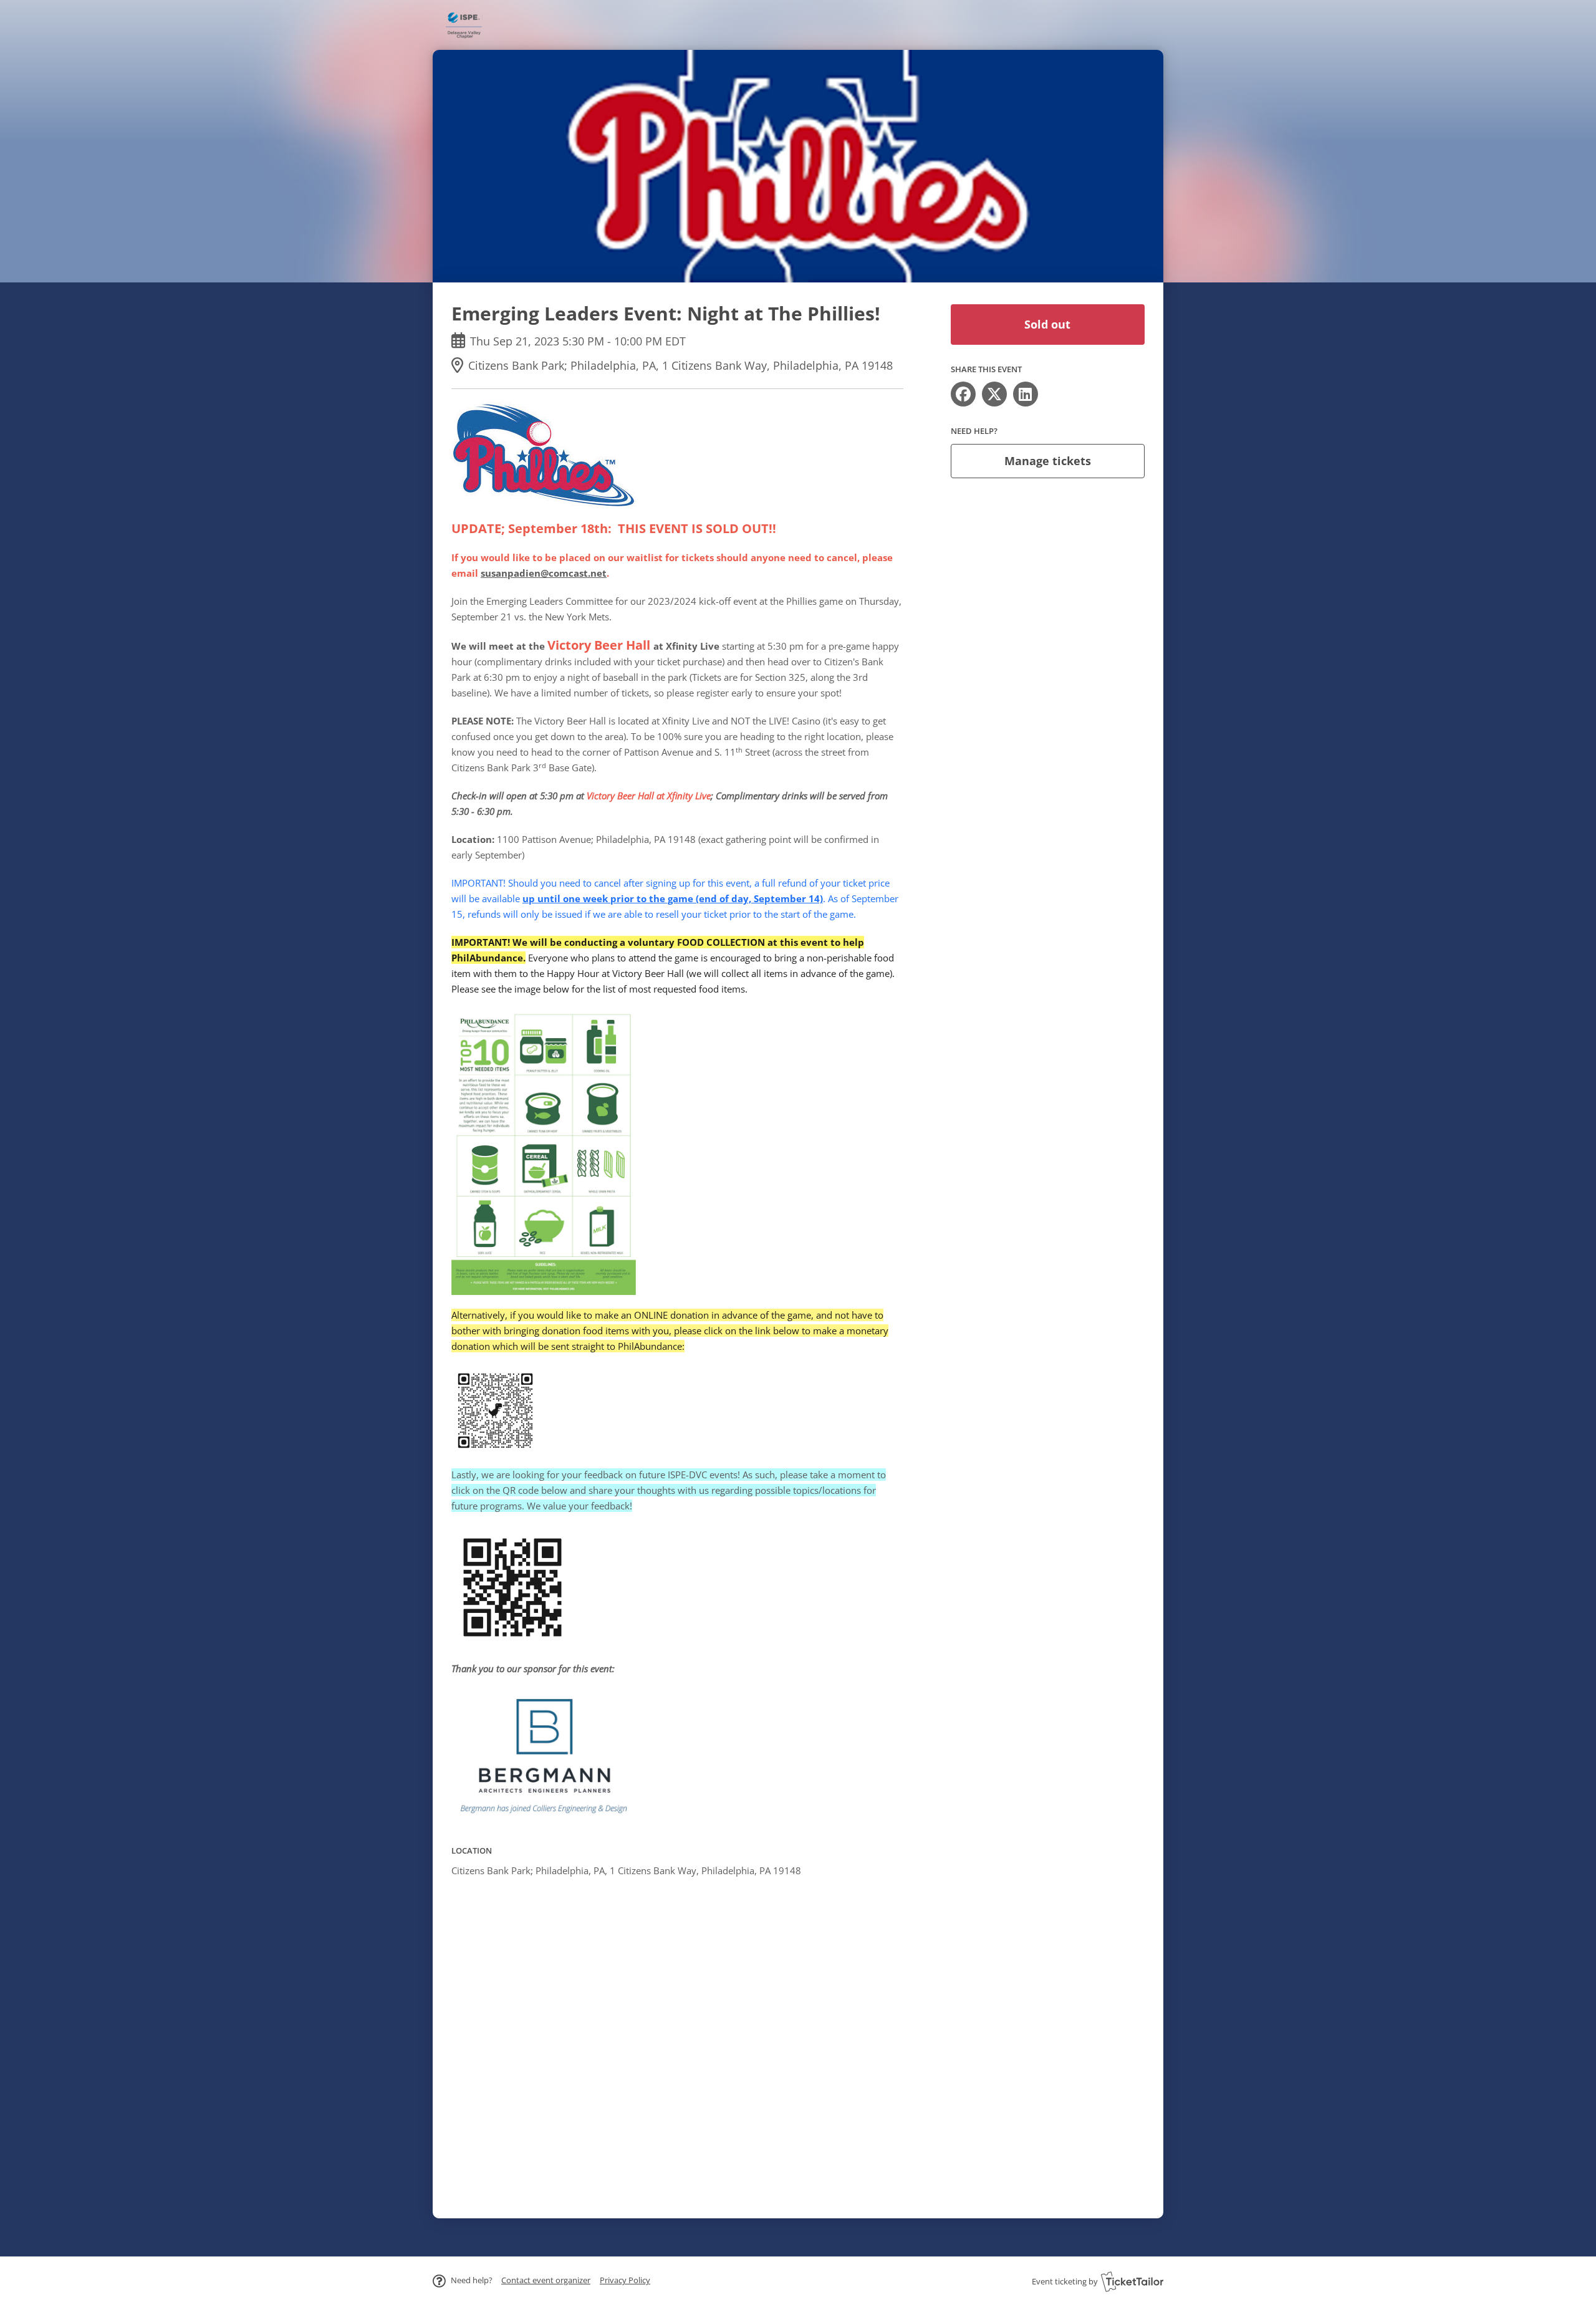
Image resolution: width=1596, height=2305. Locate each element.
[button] (546, 2280)
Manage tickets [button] (1048, 461)
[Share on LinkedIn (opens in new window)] (1026, 394)
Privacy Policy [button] (625, 2280)
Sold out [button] (1047, 324)
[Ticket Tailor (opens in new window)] (1132, 2281)
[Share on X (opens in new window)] (994, 394)
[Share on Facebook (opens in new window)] (963, 394)
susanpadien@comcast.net (544, 573)
